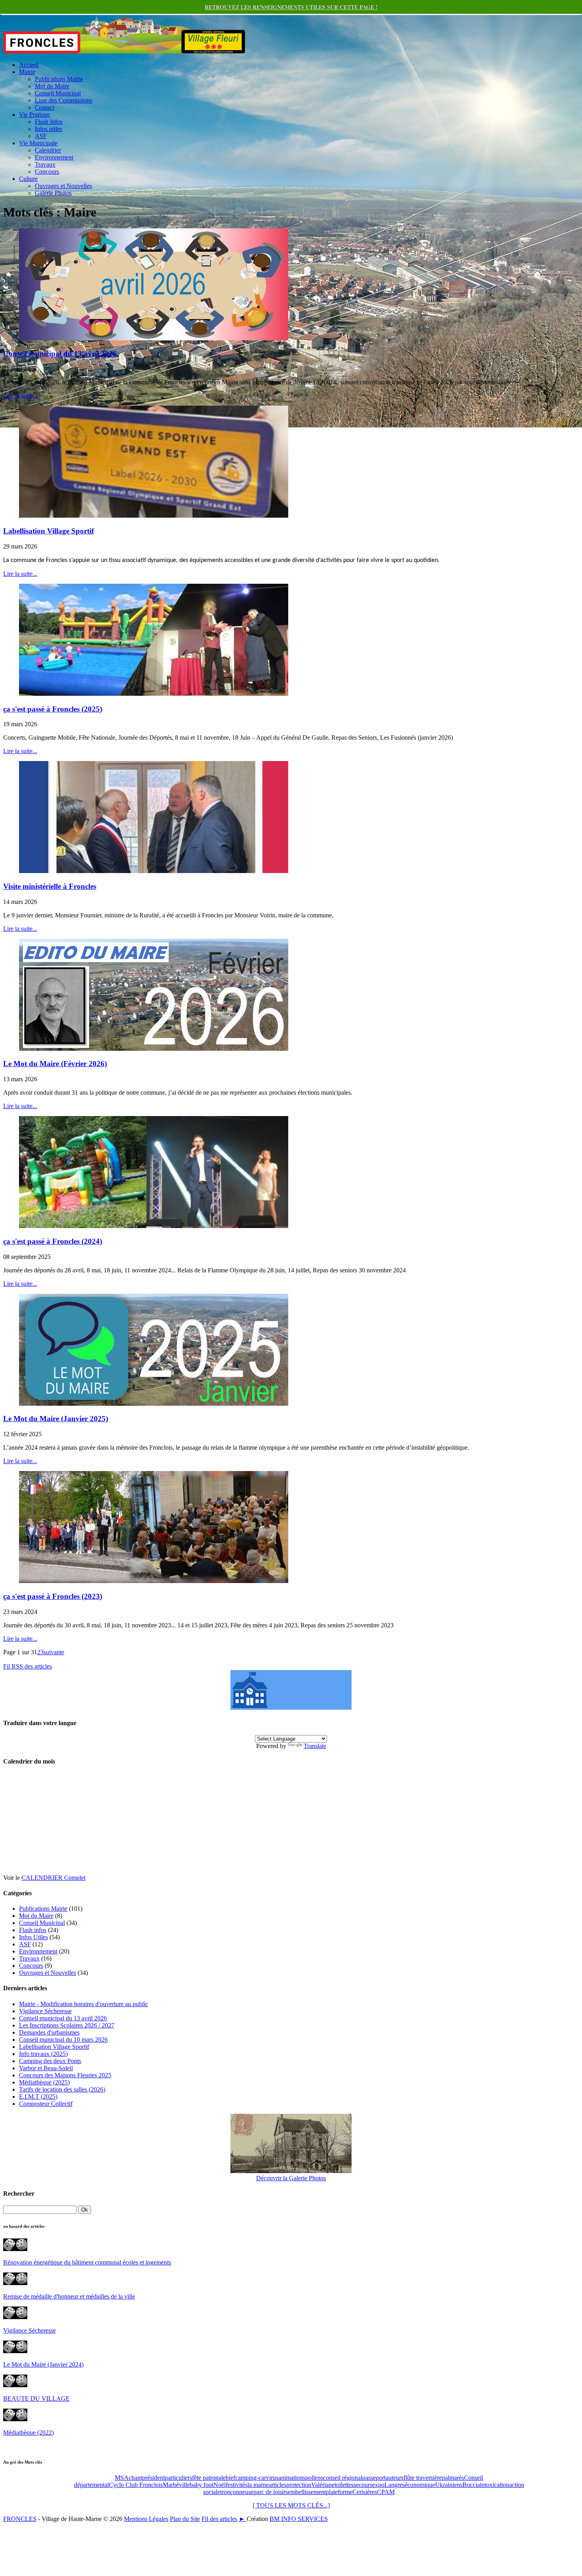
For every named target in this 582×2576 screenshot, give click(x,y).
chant (135, 2478)
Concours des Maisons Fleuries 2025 (65, 2075)
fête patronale (209, 2478)
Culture (28, 179)
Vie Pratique (34, 115)
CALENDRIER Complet (53, 1878)
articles (278, 2485)
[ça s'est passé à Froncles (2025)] (154, 694)
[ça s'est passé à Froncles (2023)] (154, 1581)
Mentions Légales (146, 2519)
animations (292, 2478)
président (153, 2478)
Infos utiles (48, 129)
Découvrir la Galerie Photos (291, 2178)
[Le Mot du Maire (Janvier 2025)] (154, 1404)
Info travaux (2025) (43, 2054)
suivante (54, 1652)
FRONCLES (20, 2519)
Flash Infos (49, 122)
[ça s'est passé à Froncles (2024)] (154, 1226)
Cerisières (365, 2492)
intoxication (495, 2485)
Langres (395, 2485)
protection (299, 2485)
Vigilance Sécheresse (45, 2011)
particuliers (178, 2478)
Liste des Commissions (64, 100)
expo (378, 2485)
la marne (258, 2485)
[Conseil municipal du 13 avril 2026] (154, 338)
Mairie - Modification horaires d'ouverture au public (84, 2004)
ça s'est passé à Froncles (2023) (53, 1596)
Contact (45, 107)
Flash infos (33, 1930)
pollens (314, 2478)
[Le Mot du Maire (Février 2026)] (154, 1049)
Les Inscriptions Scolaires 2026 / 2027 (67, 2025)
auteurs (395, 2478)
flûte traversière (423, 2478)
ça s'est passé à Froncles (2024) (53, 1241)
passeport (374, 2478)
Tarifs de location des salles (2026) (62, 2089)
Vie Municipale (38, 143)
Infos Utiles (33, 1937)
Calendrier (48, 150)
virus (272, 2478)
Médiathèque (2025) (44, 2082)
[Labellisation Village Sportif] (154, 515)
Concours (47, 172)
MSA (122, 2478)
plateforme (339, 2492)
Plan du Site (185, 2519)
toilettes (344, 2485)
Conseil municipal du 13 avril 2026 (60, 354)
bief (230, 2478)
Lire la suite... (20, 396)
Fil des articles (219, 2519)
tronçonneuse (237, 2492)
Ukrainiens (449, 2485)
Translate (315, 1746)
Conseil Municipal (58, 93)
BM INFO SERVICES (299, 2519)
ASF (41, 136)
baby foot (202, 2485)
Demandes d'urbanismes (49, 2032)
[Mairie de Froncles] (291, 1708)
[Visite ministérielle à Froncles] (154, 871)
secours (363, 2485)
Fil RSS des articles (28, 1666)
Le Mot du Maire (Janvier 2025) (56, 1419)
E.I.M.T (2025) (38, 2097)
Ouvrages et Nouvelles (63, 186)
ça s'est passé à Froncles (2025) (53, 709)
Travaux (45, 164)
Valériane (323, 2485)
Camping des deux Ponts (50, 2061)
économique (420, 2485)
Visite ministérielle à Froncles (50, 886)
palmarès (453, 2478)
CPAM (386, 2492)
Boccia (471, 2485)
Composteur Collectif (46, 2104)
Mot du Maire (52, 86)
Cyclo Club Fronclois (136, 2485)
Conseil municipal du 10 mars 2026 (63, 2040)
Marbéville (176, 2485)
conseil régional (343, 2478)
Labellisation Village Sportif (48, 531)
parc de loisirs (271, 2492)
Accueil (29, 65)
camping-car (251, 2478)
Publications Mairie (59, 79)
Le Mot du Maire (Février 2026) (55, 1064)
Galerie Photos (53, 193)
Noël (220, 2485)
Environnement (54, 157)
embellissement (307, 2492)
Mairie (27, 72)
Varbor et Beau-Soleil (46, 2068)
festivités (237, 2485)
